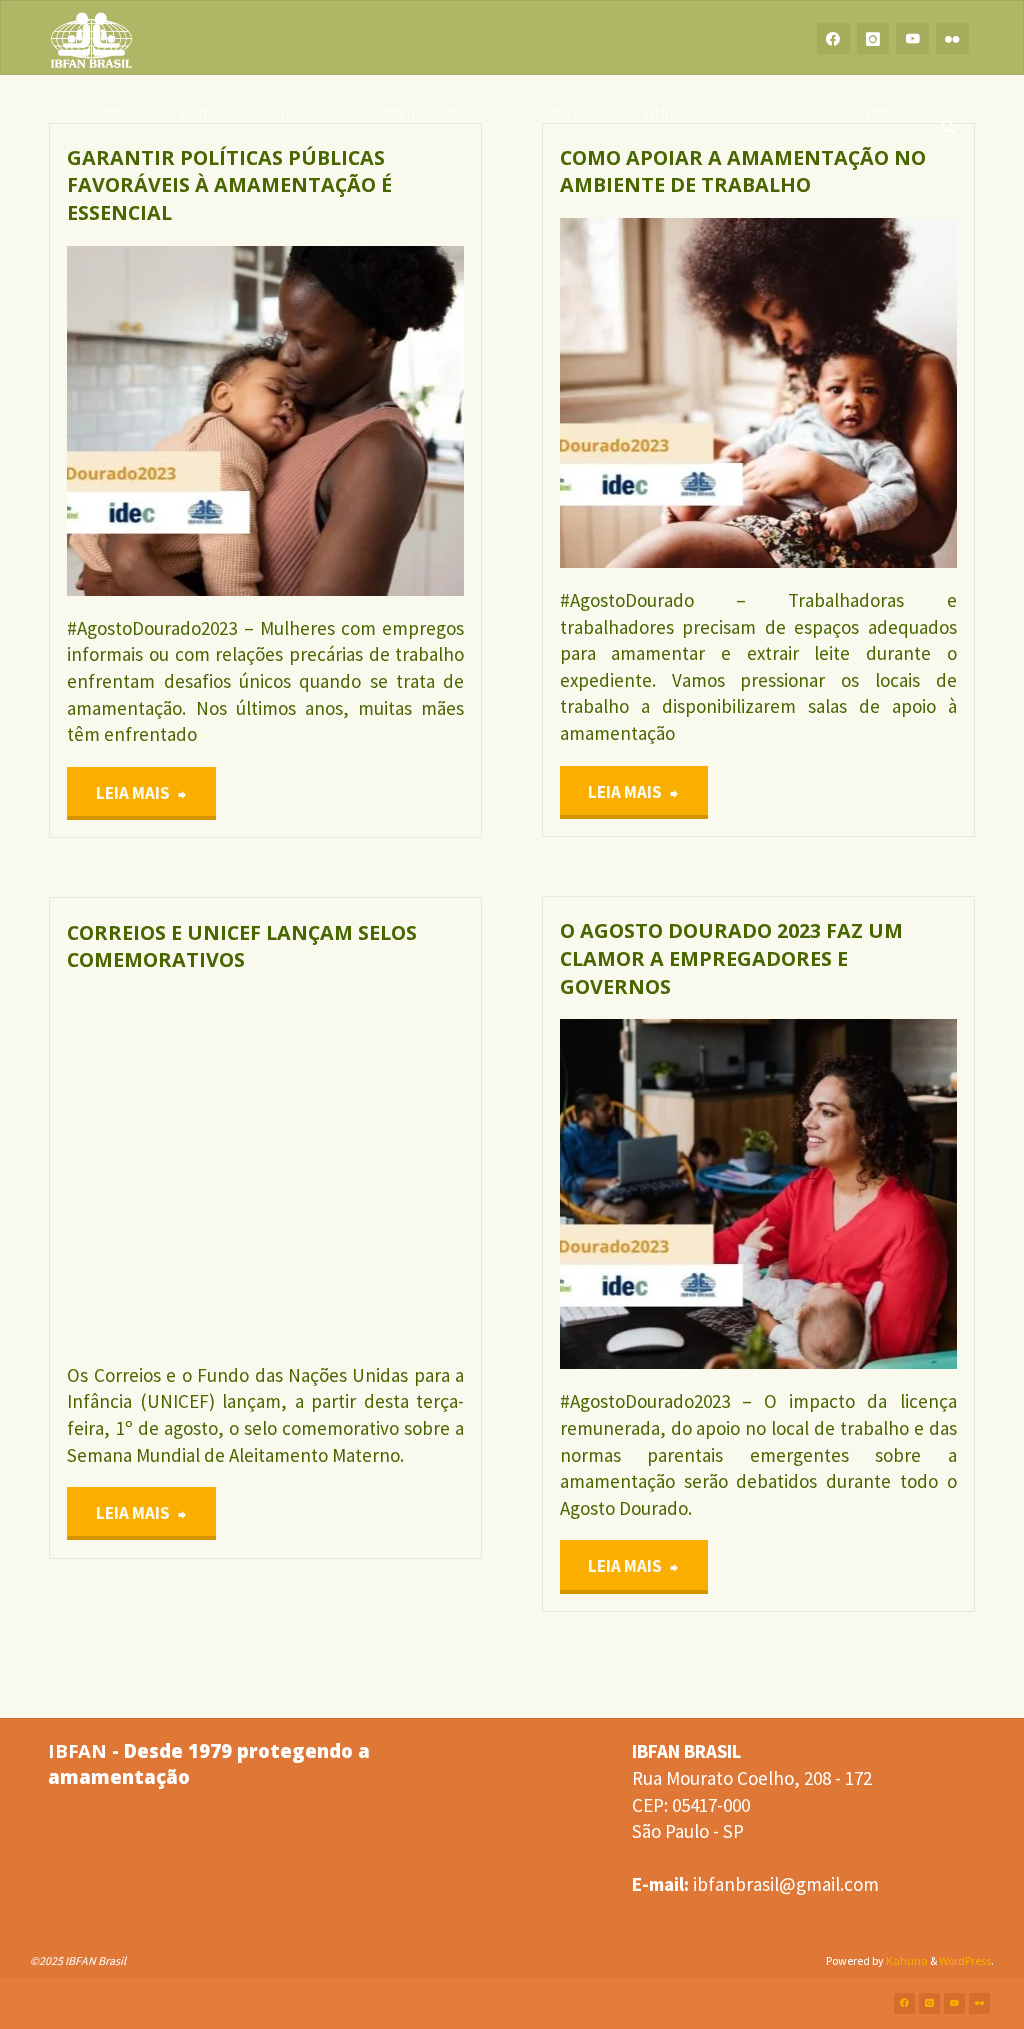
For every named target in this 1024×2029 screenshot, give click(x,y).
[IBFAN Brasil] (92, 38)
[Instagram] (873, 38)
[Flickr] (952, 38)
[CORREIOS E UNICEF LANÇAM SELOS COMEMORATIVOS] (365, 1168)
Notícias (68, 305)
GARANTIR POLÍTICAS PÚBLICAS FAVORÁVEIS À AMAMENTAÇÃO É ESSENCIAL (229, 185)
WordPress (965, 1960)
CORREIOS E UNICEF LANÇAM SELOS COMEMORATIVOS (242, 946)
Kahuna (906, 1960)
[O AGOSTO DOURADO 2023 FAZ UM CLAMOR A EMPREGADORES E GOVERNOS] (857, 1194)
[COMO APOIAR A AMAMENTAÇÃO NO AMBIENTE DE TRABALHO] (857, 393)
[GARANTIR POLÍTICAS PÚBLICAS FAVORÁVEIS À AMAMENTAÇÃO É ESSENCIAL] (365, 421)
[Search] (949, 113)
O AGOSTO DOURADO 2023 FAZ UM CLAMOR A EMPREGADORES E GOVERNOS (731, 958)
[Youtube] (912, 38)
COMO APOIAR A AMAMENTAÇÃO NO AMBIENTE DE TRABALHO (743, 171)
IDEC (577, 1142)
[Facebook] (833, 38)
